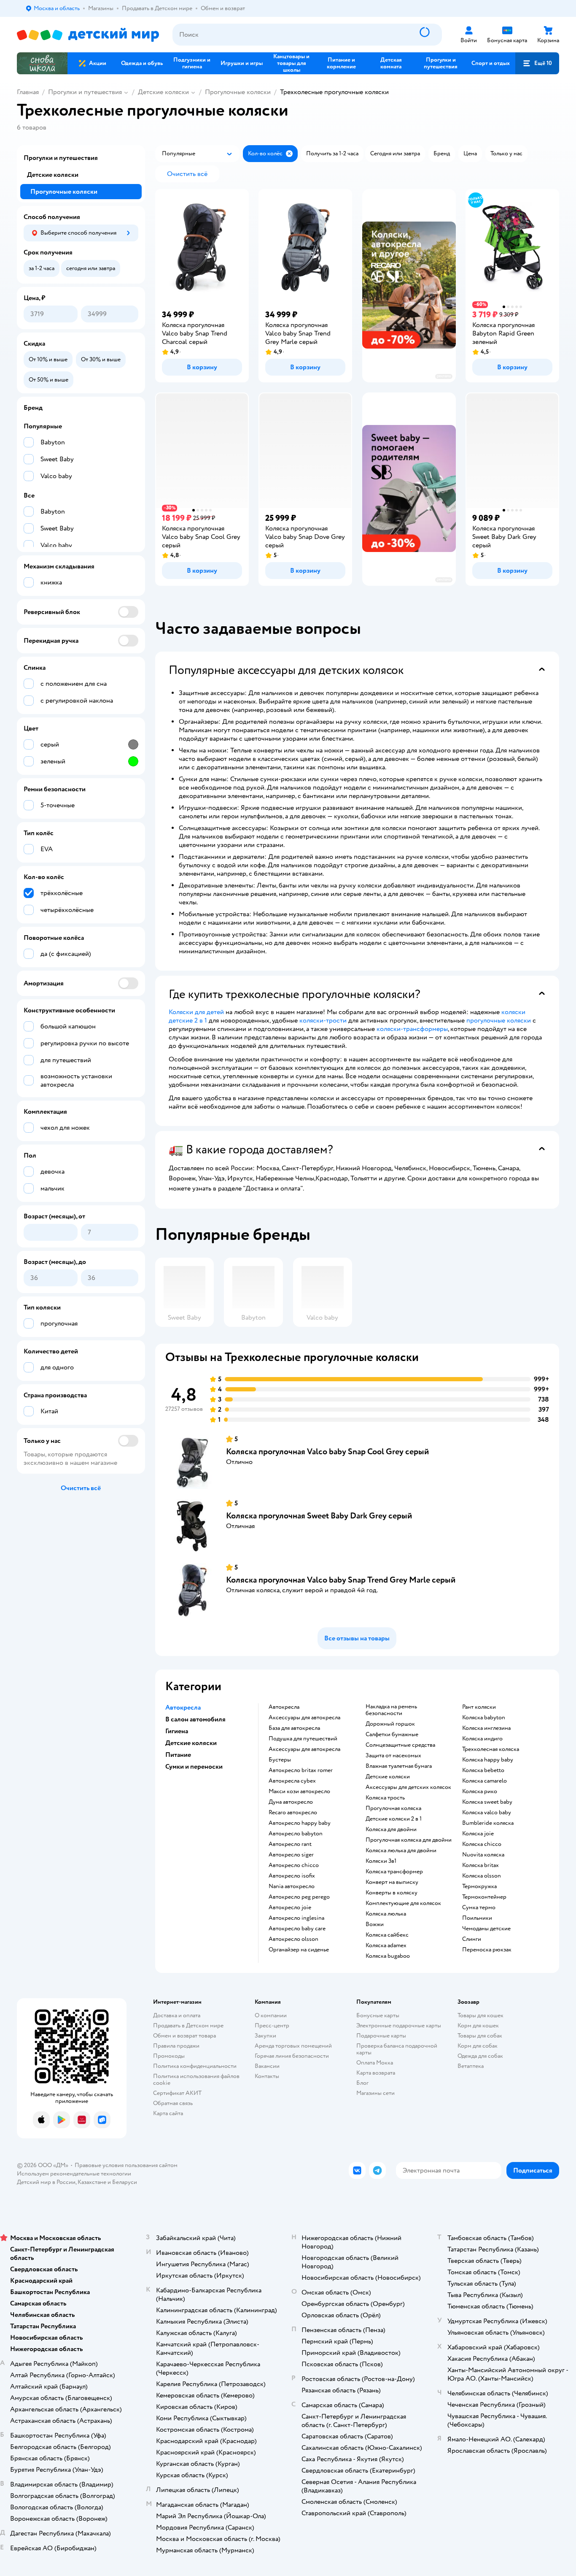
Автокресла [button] (183, 1707)
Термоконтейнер (484, 1897)
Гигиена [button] (177, 1731)
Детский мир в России (46, 2182)
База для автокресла (294, 1728)
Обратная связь (173, 2103)
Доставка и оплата (177, 2015)
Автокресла (284, 1707)
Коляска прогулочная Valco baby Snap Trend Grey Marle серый (341, 1580)
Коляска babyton (484, 1718)
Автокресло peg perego (299, 1897)
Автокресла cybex (292, 1781)
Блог (362, 2083)
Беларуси (125, 2182)
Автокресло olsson (293, 1939)
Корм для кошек (478, 2025)
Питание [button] (178, 1755)
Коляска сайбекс (387, 1935)
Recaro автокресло (293, 1813)
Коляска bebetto (483, 1770)
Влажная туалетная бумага (399, 1766)
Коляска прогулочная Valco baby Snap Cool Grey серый (327, 1452)
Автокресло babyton (296, 1834)
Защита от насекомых (393, 1756)
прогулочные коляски (499, 1020)
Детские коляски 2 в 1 (394, 1819)
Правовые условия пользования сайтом (126, 2165)
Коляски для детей (196, 1012)
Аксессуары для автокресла (304, 1718)
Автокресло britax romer (301, 1770)
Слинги (472, 1939)
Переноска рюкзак (487, 1950)
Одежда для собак (480, 2056)
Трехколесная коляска (491, 1749)
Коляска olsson (482, 1876)
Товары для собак (480, 2036)
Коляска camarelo (484, 1781)
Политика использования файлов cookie (196, 2079)
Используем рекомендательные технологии (74, 2174)
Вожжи (375, 1924)
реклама (443, 376)
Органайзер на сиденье (299, 1950)
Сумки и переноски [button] (194, 1767)
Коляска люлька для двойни (401, 1851)
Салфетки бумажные (392, 1734)
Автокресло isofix (292, 1876)
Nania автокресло (292, 1886)
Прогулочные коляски (238, 92)
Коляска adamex (386, 1946)
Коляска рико (480, 1791)
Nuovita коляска (483, 1855)
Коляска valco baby (487, 1813)
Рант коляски (479, 1707)
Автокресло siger (291, 1855)
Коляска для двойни (391, 1829)
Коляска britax (480, 1865)
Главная (28, 92)
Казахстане (92, 2182)
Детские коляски (163, 92)
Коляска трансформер (394, 1872)
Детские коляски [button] (191, 1743)
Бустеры (280, 1760)
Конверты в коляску (392, 1893)
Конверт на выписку (392, 1882)
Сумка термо (479, 1908)
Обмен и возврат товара (184, 2036)
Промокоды (169, 2056)
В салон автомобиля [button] (195, 1719)
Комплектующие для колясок (403, 1903)
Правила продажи (176, 2046)
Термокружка (479, 1886)
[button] (537, 63)
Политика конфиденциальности (195, 2066)
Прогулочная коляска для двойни (409, 1840)
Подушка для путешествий (303, 1739)
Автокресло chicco (294, 1865)
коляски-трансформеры (412, 1029)
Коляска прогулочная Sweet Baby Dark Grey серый (319, 1516)
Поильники (477, 1918)
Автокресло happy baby (300, 1823)
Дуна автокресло (291, 1802)
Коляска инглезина (486, 1728)
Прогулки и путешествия (85, 92)
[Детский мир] (88, 35)
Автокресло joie (290, 1908)
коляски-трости (323, 1020)
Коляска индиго (482, 1739)
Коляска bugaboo (388, 1956)
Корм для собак (478, 2046)
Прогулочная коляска (393, 1808)
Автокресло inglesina (296, 1918)
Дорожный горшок (390, 1724)
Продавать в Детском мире (188, 2025)
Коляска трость (385, 1798)
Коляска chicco (482, 1844)
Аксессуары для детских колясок (408, 1787)
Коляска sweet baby (487, 1802)
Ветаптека (471, 2066)
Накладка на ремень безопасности (391, 1710)
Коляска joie (478, 1834)
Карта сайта (168, 2113)
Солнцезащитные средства (400, 1745)
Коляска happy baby (488, 1760)
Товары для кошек (480, 2015)
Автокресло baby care (297, 1929)
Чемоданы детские (486, 1929)
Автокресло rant (290, 1844)
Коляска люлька (386, 1914)
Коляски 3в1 (381, 1861)
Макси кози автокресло (299, 1791)
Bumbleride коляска (488, 1823)
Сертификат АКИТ (177, 2093)
